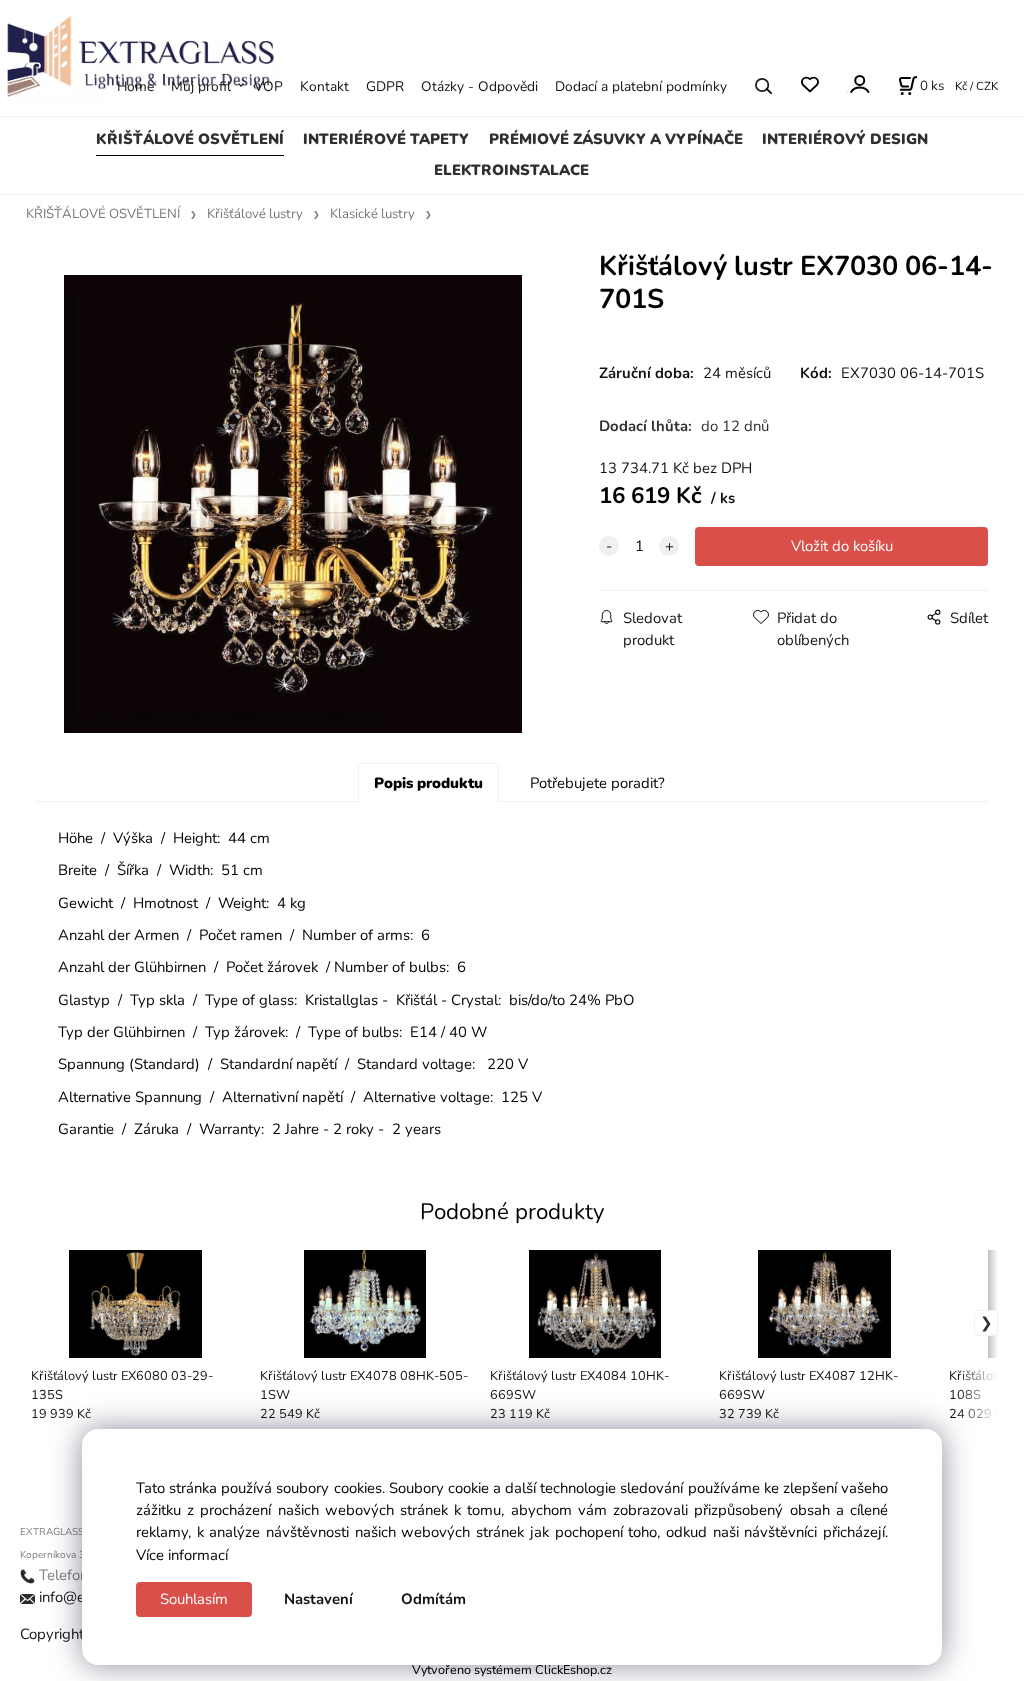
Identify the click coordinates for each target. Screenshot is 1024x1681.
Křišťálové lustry (255, 214)
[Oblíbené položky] (809, 85)
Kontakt (324, 86)
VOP (268, 86)
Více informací (182, 1555)
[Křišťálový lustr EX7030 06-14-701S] (293, 503)
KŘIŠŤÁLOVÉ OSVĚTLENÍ (190, 139)
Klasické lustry (372, 214)
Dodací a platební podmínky (641, 86)
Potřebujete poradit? (597, 783)
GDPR (385, 86)
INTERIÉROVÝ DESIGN (845, 139)
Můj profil (201, 86)
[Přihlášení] (858, 84)
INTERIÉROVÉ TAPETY (386, 139)
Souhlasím (194, 1599)
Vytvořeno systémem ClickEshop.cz (512, 1669)
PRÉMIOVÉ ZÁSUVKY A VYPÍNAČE (616, 139)
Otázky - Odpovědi (479, 86)
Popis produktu (428, 783)
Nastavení (318, 1599)
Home (135, 86)
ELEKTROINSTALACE (511, 170)
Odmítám (433, 1599)
